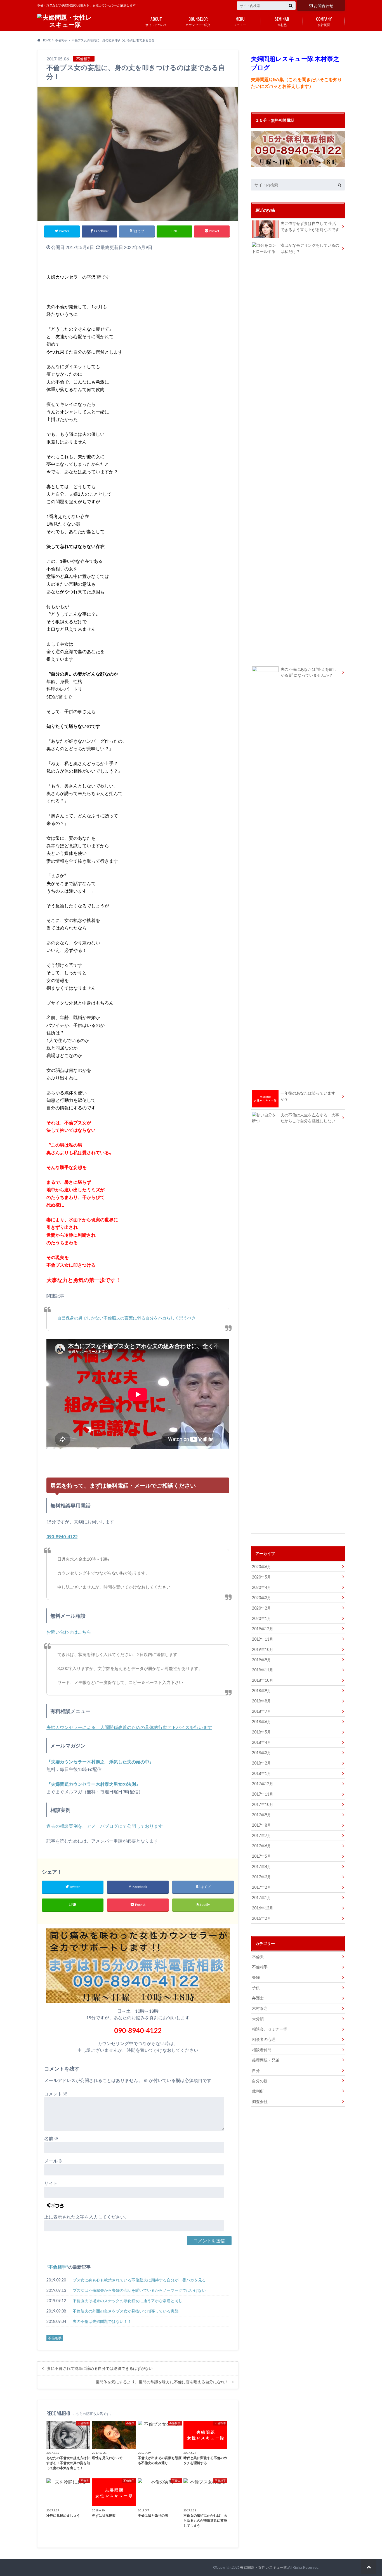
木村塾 (282, 21)
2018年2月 (261, 1763)
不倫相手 (57, 2267)
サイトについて (156, 21)
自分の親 (260, 2081)
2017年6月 (261, 1846)
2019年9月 (261, 1660)
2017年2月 (261, 1887)
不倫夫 (258, 1957)
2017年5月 (261, 1856)
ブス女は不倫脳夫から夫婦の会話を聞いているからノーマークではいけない (139, 2290)
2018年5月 (261, 1732)
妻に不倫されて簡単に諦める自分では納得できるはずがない (100, 2368)
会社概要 (324, 21)
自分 (256, 2070)
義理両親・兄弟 (266, 2060)
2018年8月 (261, 1701)
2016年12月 (263, 1908)
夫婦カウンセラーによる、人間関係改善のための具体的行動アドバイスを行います (129, 1727)
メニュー (240, 21)
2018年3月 (261, 1753)
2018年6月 (261, 1722)
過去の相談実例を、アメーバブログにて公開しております (105, 1826)
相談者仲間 (262, 2050)
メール (54, 2161)
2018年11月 (263, 1670)
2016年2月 (261, 1918)
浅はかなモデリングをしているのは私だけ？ (310, 248)
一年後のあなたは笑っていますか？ (308, 1096)
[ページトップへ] (369, 2567)
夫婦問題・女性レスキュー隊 (264, 2567)
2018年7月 (261, 1711)
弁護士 (258, 1998)
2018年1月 (261, 1773)
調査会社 (260, 2101)
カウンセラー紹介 (198, 21)
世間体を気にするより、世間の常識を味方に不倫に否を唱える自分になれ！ (162, 2382)
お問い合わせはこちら (69, 1632)
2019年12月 (263, 1629)
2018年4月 (261, 1742)
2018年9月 (261, 1691)
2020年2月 (261, 1608)
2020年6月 (261, 1567)
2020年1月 (261, 1618)
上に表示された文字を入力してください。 (87, 2217)
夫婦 (256, 1977)
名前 (51, 2138)
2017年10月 (263, 1804)
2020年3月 (261, 1598)
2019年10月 (263, 1649)
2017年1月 (261, 1898)
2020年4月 (261, 1587)
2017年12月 (263, 1784)
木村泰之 (260, 2008)
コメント (56, 2094)
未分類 (258, 2019)
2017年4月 (261, 1866)
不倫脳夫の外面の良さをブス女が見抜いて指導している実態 (126, 2311)
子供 (256, 1988)
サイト (51, 2183)
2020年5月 (261, 1577)
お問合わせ (324, 5)
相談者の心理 (264, 2039)
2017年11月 (263, 1794)
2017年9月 (261, 1815)
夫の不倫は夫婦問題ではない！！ (102, 2321)
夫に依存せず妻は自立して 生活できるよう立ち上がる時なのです (310, 226)
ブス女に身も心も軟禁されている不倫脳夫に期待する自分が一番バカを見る (139, 2280)
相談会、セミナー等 (270, 2029)
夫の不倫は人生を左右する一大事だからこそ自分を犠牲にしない (310, 1118)
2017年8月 (261, 1825)
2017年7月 (261, 1835)
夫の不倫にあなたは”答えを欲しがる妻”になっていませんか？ (309, 672)
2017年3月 (261, 1877)
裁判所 (258, 2091)
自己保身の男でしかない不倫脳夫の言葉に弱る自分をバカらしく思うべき (127, 1318)
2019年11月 (263, 1639)
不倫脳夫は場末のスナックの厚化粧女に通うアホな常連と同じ (128, 2301)
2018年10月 (263, 1680)
